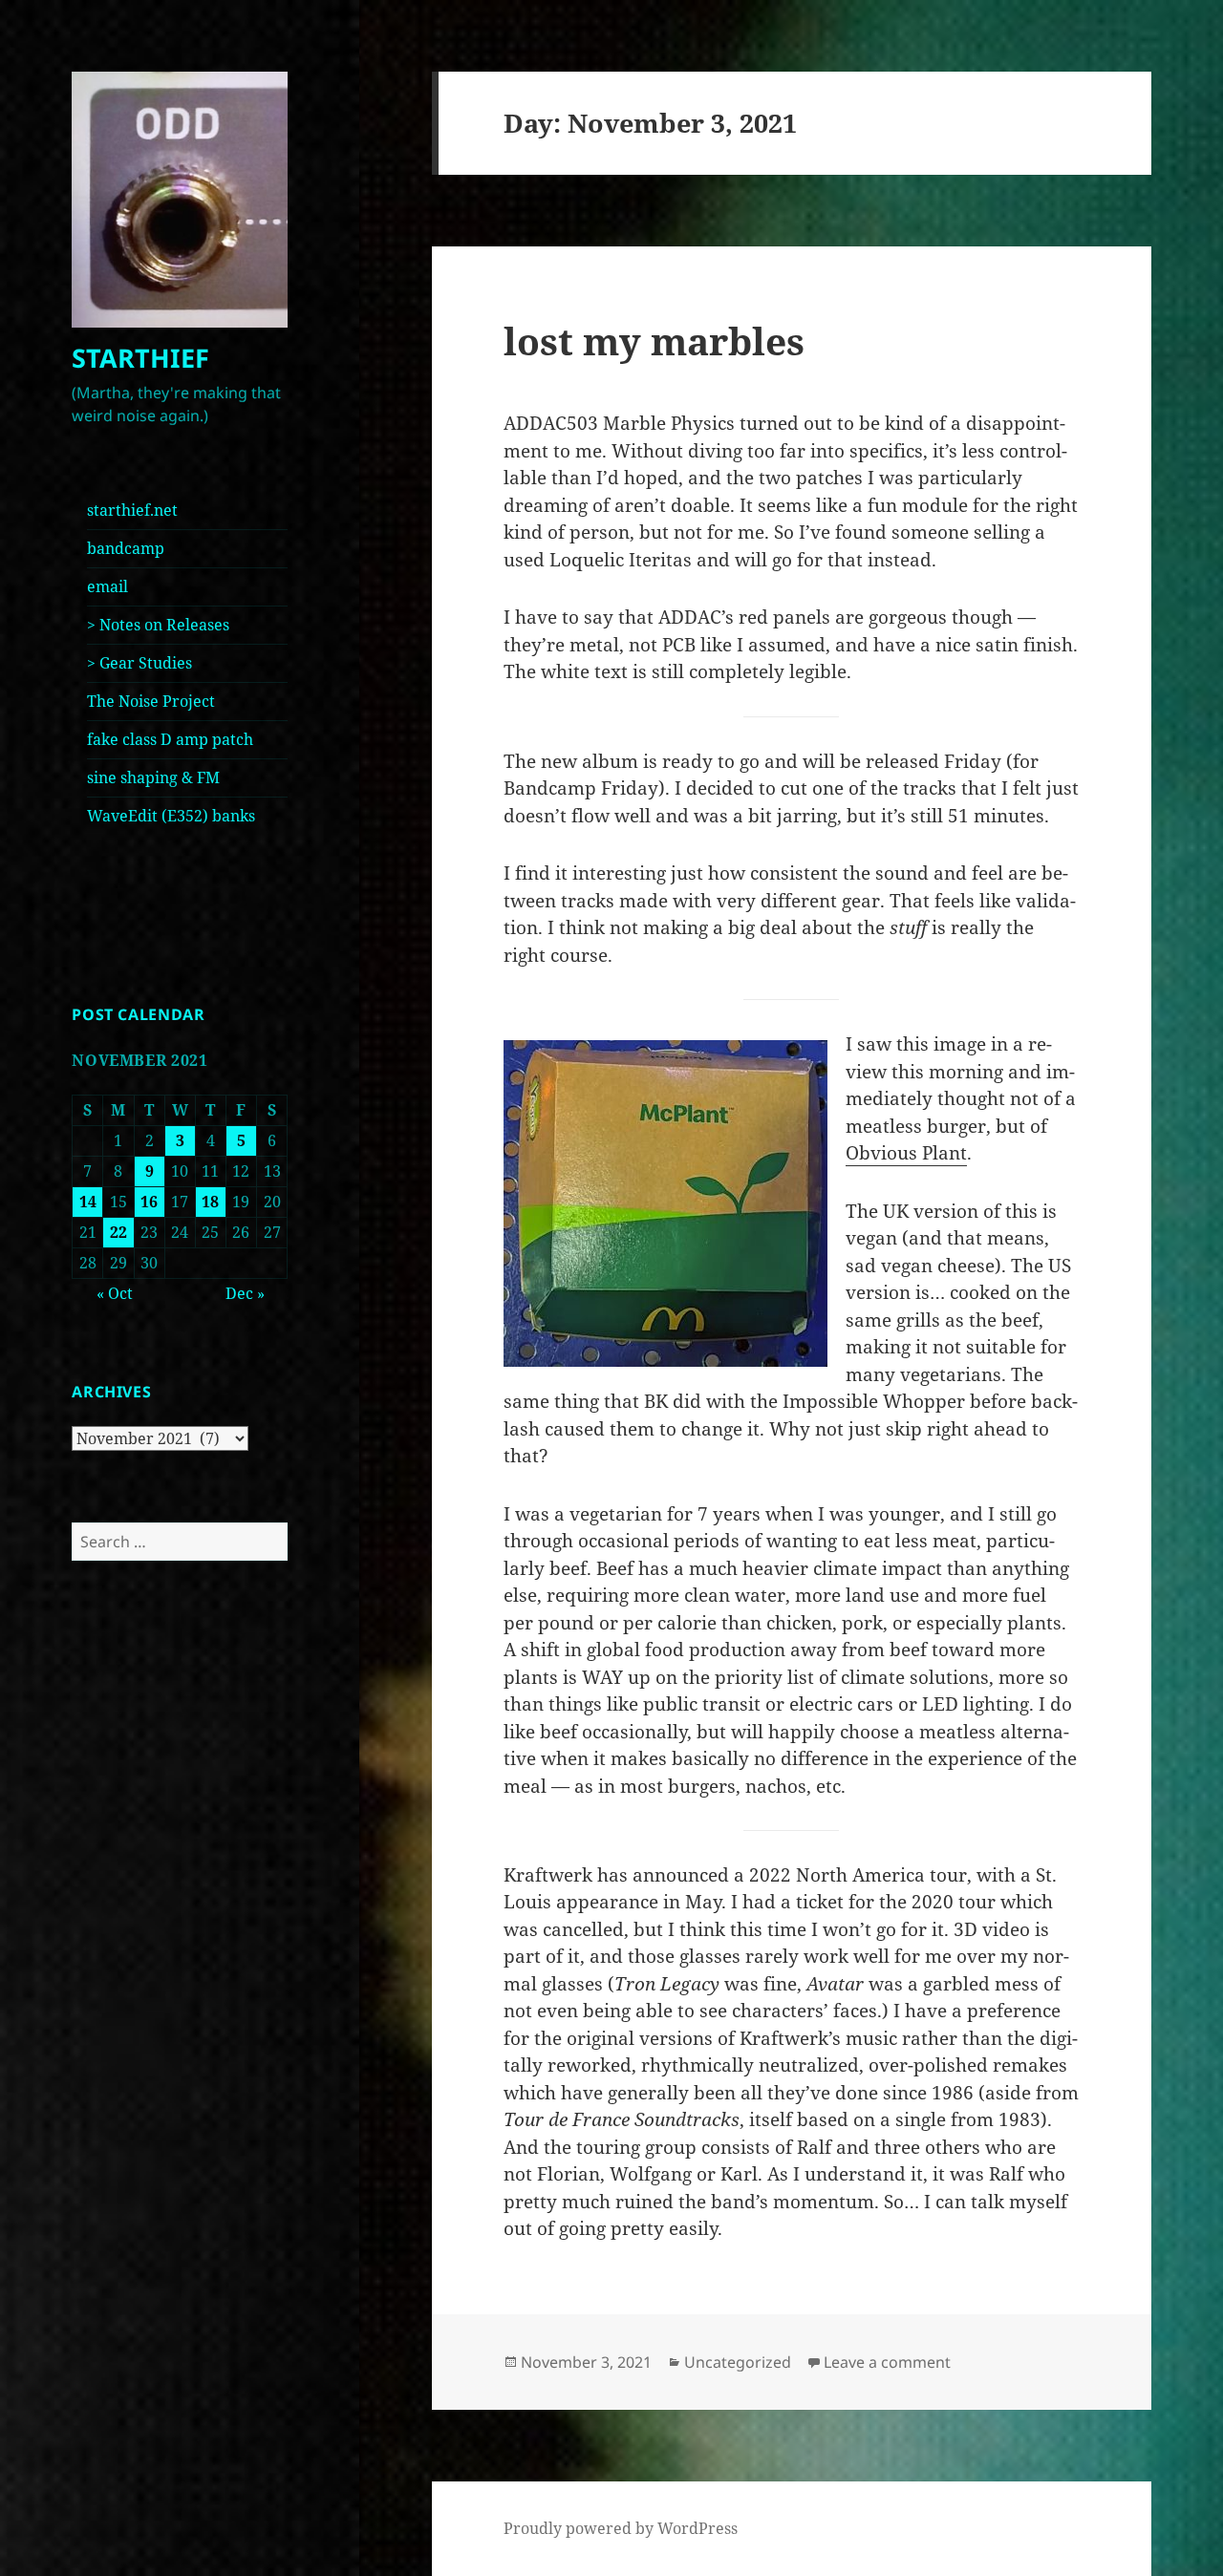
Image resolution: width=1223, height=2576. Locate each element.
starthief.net (132, 510)
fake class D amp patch (170, 739)
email (107, 586)
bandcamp (126, 548)
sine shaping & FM (153, 777)
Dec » (245, 1293)
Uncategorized (738, 2362)
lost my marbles (654, 341)
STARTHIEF (140, 358)
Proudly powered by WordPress (621, 2528)
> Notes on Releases (158, 625)
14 (88, 1202)
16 (149, 1202)
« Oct (115, 1293)
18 (210, 1202)
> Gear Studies (139, 663)
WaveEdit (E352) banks (171, 816)
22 (118, 1232)
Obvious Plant (906, 1153)
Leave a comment (887, 2362)
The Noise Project (151, 701)
